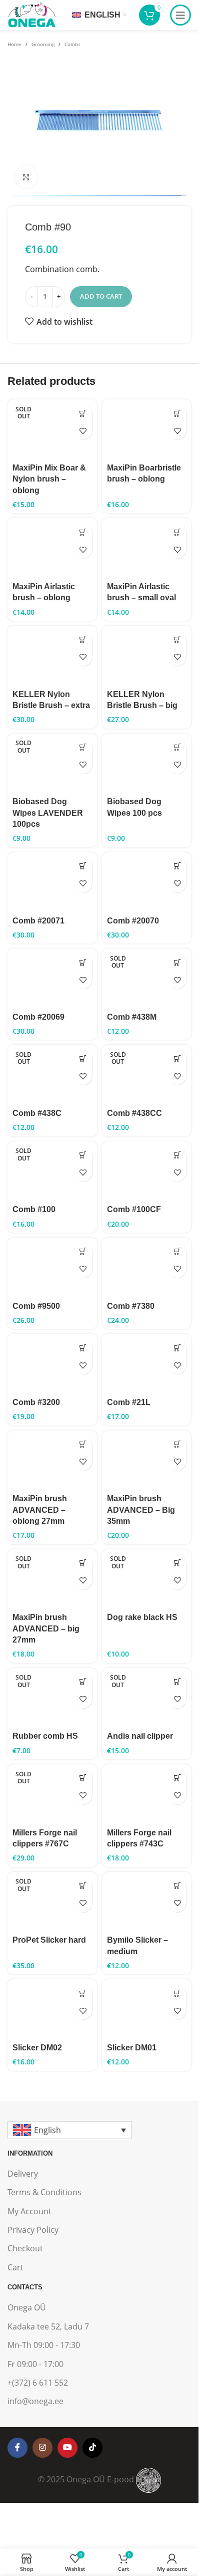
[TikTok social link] (92, 2448)
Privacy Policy (33, 2230)
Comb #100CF (134, 1209)
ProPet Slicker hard (49, 1940)
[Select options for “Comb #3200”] (83, 1348)
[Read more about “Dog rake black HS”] (177, 1563)
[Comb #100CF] (147, 1171)
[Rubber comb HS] (52, 1698)
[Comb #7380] (147, 1267)
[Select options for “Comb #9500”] (83, 1251)
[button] (177, 413)
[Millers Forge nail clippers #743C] (147, 1794)
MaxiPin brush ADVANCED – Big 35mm (141, 1510)
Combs (72, 44)
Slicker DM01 (132, 2048)
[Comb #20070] (147, 882)
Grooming (43, 44)
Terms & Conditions (44, 2192)
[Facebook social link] (17, 2448)
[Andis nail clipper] (147, 1698)
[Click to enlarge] (26, 177)
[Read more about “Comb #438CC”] (177, 1059)
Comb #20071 (38, 921)
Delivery (23, 2174)
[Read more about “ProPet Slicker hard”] (83, 1886)
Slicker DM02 (37, 2048)
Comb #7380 (131, 1306)
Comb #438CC (134, 1113)
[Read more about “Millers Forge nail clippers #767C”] (83, 1778)
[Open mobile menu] (180, 15)
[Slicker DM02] (52, 2009)
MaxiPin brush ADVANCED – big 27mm (46, 1628)
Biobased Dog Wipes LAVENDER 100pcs (48, 813)
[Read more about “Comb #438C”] (83, 1059)
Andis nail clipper (140, 1736)
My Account (29, 2211)
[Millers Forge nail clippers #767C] (52, 1794)
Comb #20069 (38, 1017)
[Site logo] (31, 14)
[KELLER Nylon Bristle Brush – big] (147, 656)
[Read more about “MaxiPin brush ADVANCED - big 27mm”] (83, 1563)
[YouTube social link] (67, 2448)
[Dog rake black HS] (147, 1579)
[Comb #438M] (147, 978)
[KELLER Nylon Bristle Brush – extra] (52, 656)
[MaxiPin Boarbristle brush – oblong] (147, 429)
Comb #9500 (36, 1306)
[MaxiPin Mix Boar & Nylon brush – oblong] (52, 429)
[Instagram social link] (42, 2448)
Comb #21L (129, 1402)
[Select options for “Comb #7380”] (177, 1251)
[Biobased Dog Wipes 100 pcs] (147, 763)
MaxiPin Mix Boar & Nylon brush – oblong (49, 479)
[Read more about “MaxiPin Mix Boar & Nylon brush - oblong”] (83, 413)
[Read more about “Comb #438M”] (177, 962)
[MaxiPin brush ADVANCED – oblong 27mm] (52, 1460)
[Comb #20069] (52, 978)
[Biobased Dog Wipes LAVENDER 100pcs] (52, 763)
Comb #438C (37, 1113)
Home (14, 44)
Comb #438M (132, 1017)
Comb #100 (34, 1209)
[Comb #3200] (52, 1364)
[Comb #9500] (52, 1267)
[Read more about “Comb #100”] (83, 1155)
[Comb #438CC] (147, 1075)
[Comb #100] (52, 1171)
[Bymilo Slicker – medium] (147, 1902)
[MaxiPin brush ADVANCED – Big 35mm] (147, 1460)
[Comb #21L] (147, 1364)
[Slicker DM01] (147, 2009)
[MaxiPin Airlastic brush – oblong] (52, 548)
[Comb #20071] (52, 882)
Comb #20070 (133, 921)
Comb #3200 (36, 1402)
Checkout (25, 2248)
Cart (15, 2267)
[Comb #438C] (52, 1075)
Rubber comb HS (45, 1736)
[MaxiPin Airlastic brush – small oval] (147, 548)
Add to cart (101, 296)
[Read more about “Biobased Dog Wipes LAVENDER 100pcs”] (83, 747)
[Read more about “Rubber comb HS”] (83, 1682)
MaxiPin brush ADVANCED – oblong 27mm (40, 1510)
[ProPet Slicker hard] (52, 1902)
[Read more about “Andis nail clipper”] (177, 1682)
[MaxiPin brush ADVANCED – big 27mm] (52, 1579)
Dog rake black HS (142, 1617)
